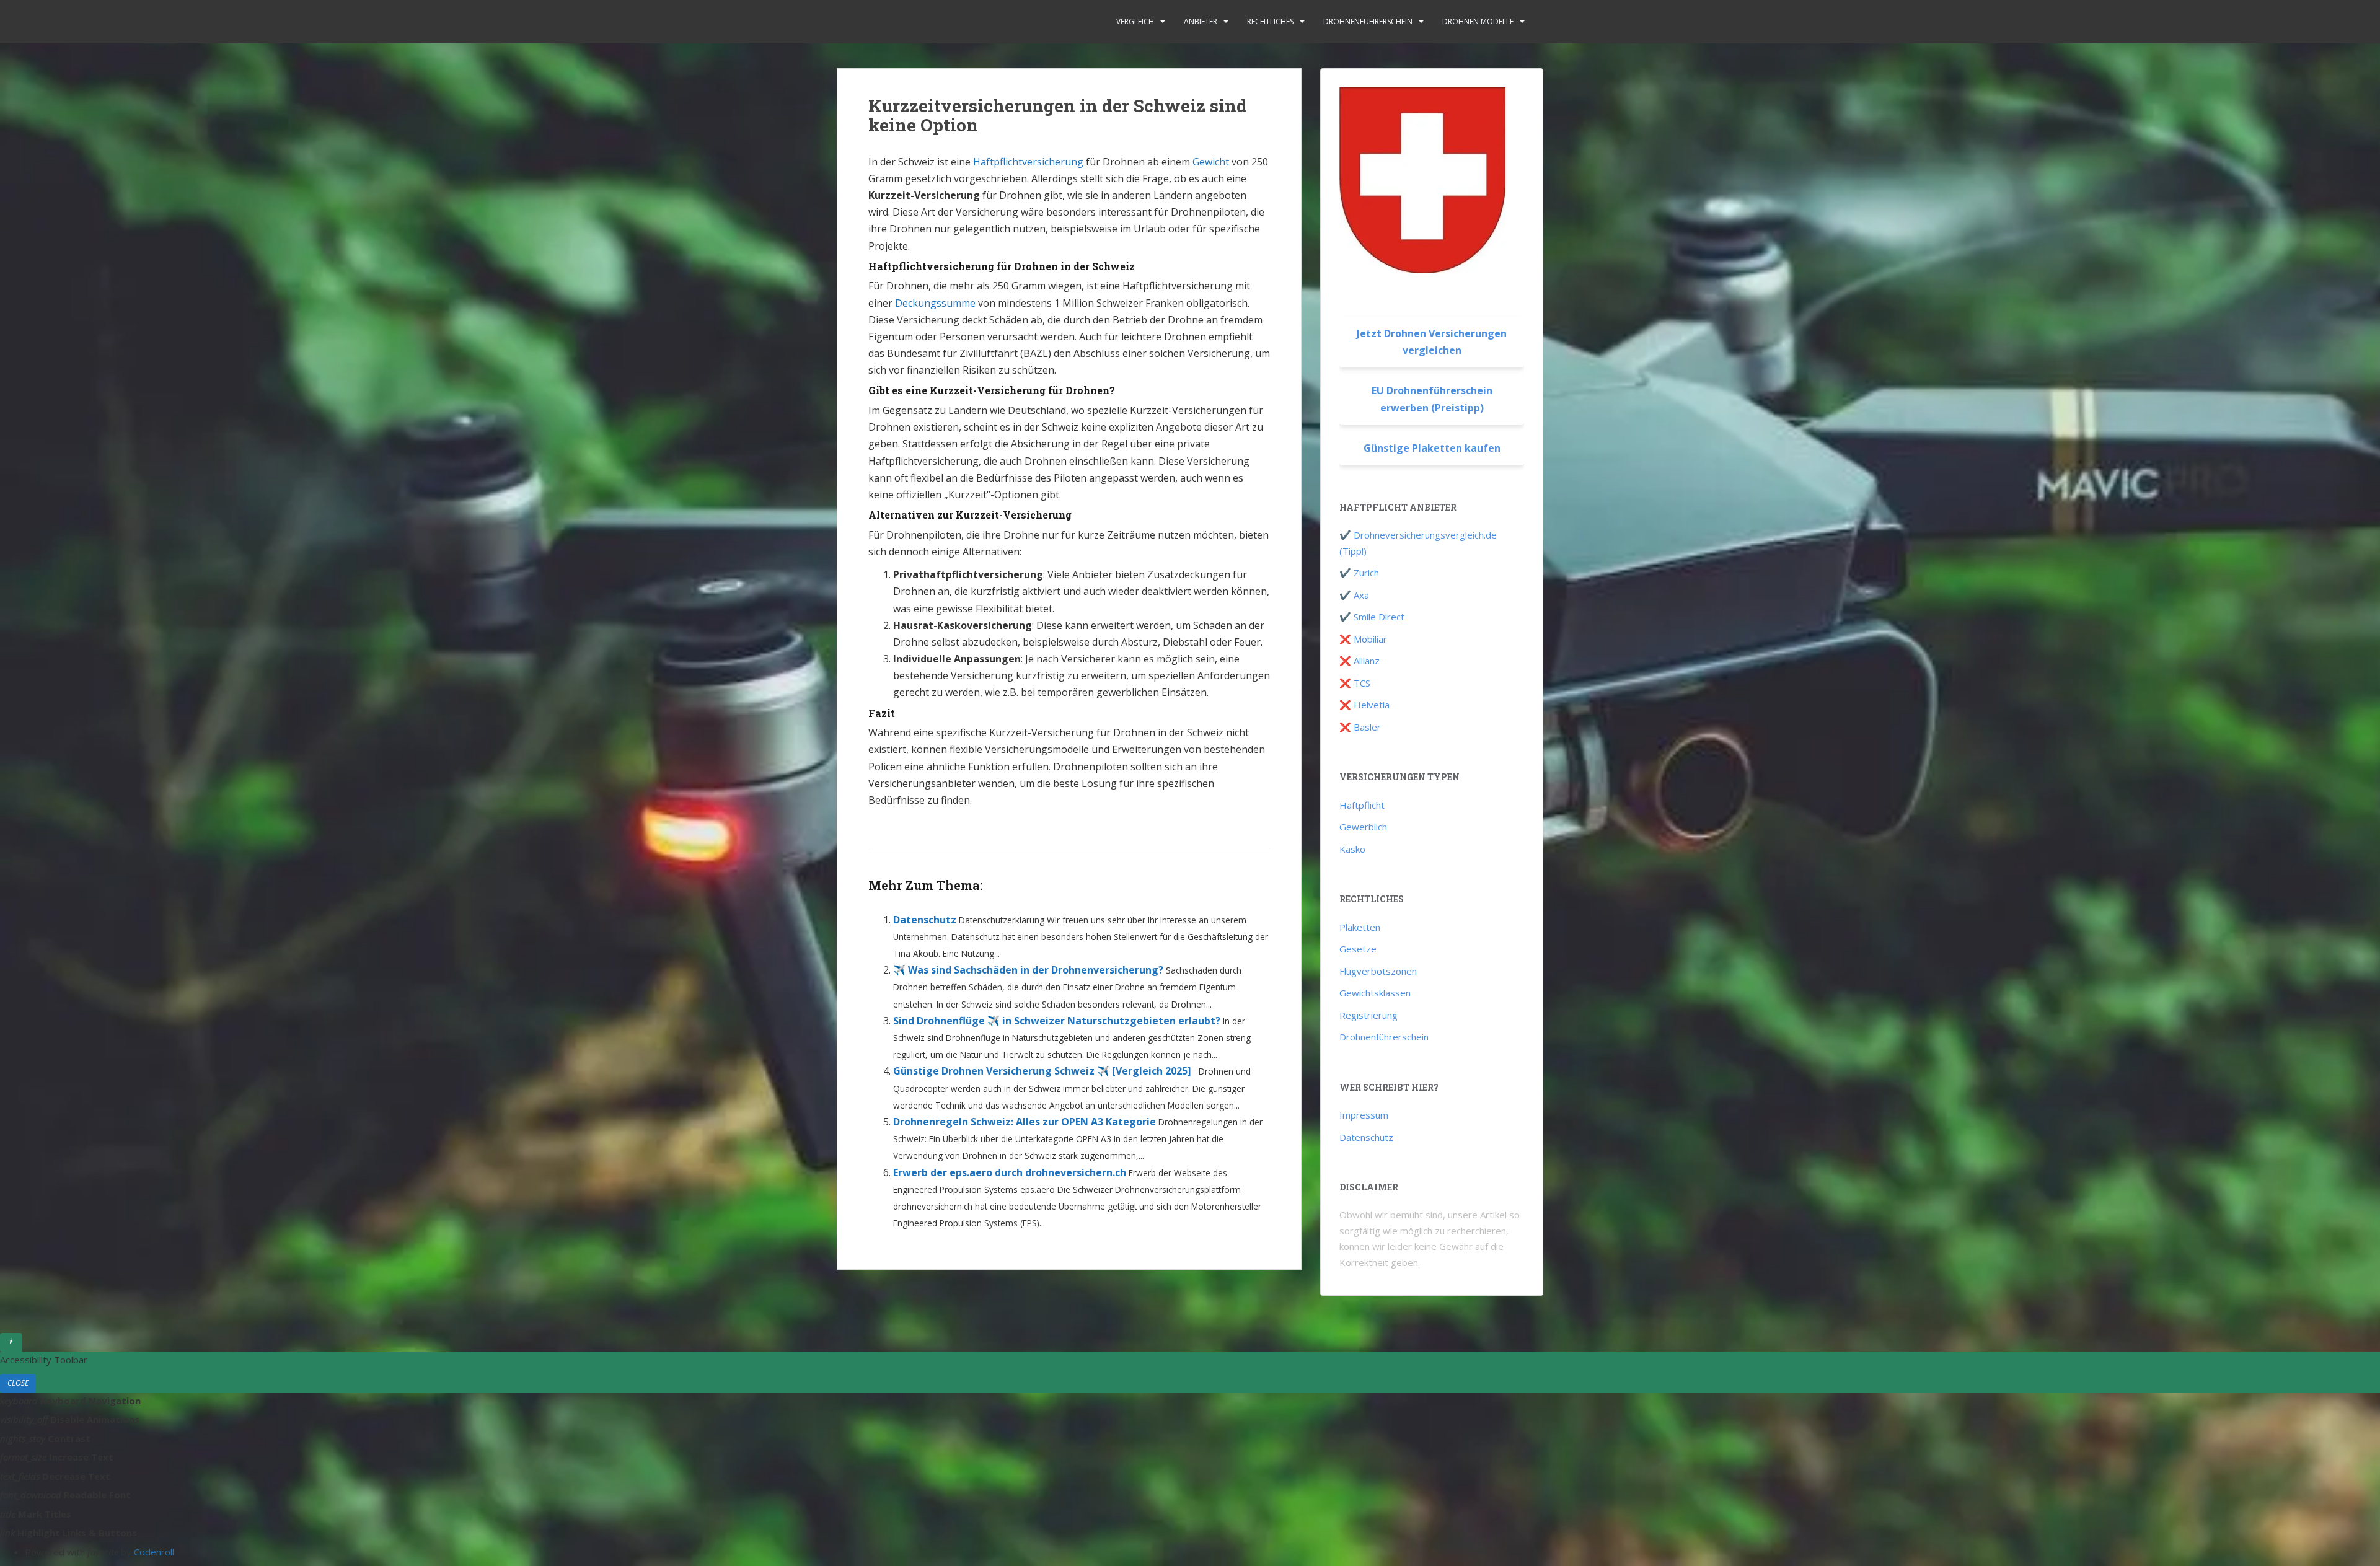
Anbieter (1201, 21)
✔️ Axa (1354, 595)
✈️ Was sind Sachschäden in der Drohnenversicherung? (1028, 970)
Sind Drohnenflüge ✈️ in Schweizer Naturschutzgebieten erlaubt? (1057, 1021)
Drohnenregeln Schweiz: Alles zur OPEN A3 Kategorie (1025, 1122)
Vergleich (1135, 21)
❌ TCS (1355, 683)
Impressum (1364, 1115)
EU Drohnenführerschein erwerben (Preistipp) (1432, 399)
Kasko (1352, 849)
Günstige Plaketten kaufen (1432, 448)
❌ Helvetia (1364, 705)
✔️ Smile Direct (1372, 617)
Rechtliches (1270, 21)
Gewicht (1211, 162)
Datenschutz (925, 920)
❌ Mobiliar (1363, 639)
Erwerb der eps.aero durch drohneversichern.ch (1010, 1172)
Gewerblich (1363, 827)
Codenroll (154, 1552)
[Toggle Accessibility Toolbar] (11, 1342)
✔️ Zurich (1359, 573)
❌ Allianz (1360, 661)
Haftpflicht (1362, 805)
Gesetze (1358, 949)
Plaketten (1360, 927)
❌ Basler (1360, 727)
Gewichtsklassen (1375, 993)
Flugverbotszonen (1378, 971)
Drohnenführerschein (1368, 21)
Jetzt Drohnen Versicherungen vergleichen (1432, 342)
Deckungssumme (935, 303)
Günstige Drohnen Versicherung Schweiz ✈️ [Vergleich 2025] (1042, 1071)
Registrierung (1368, 1015)
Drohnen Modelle (1478, 21)
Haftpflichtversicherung (1028, 162)
